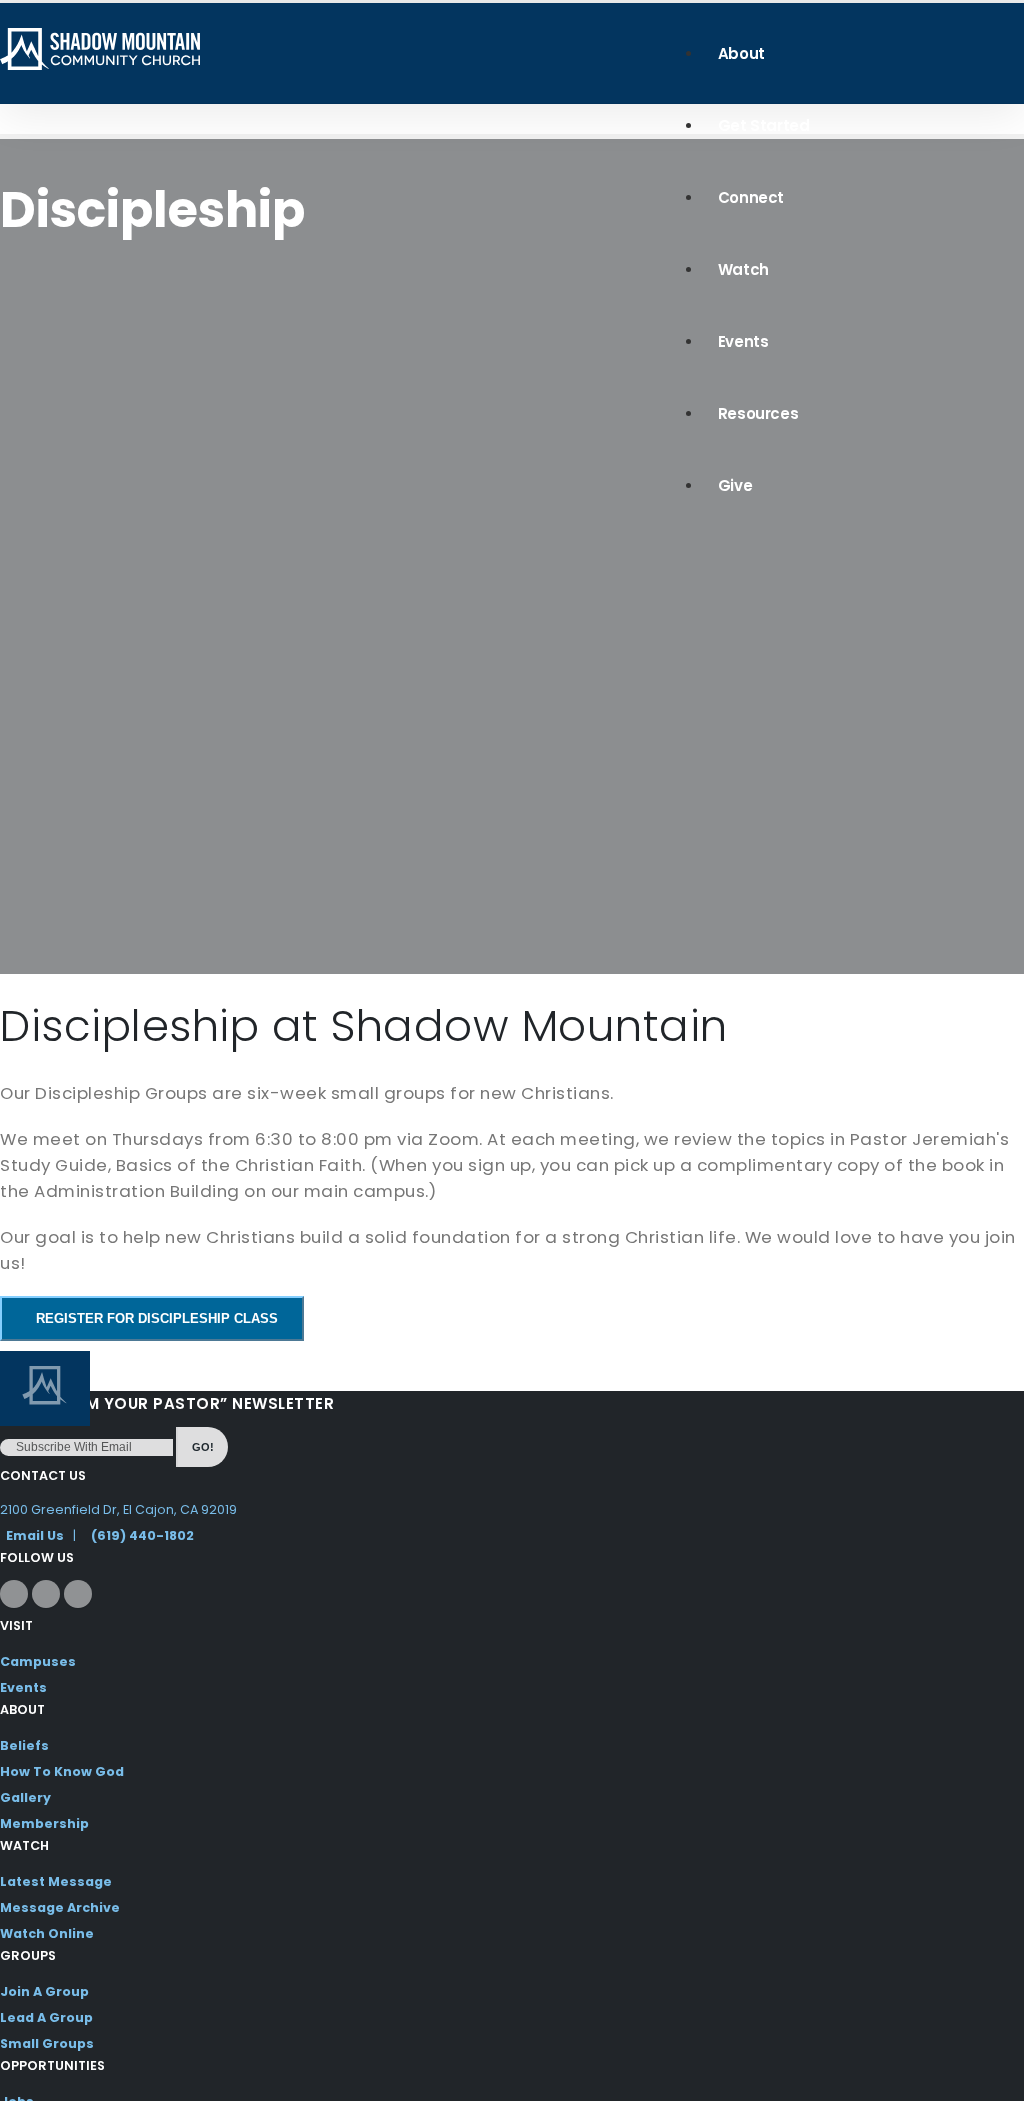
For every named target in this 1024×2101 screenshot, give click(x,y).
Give (735, 485)
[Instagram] (46, 1594)
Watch (743, 269)
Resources (758, 413)
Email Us (35, 1535)
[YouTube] (78, 1594)
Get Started (764, 125)
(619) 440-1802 (142, 1535)
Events (743, 341)
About (741, 53)
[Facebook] (14, 1594)
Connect (751, 197)
